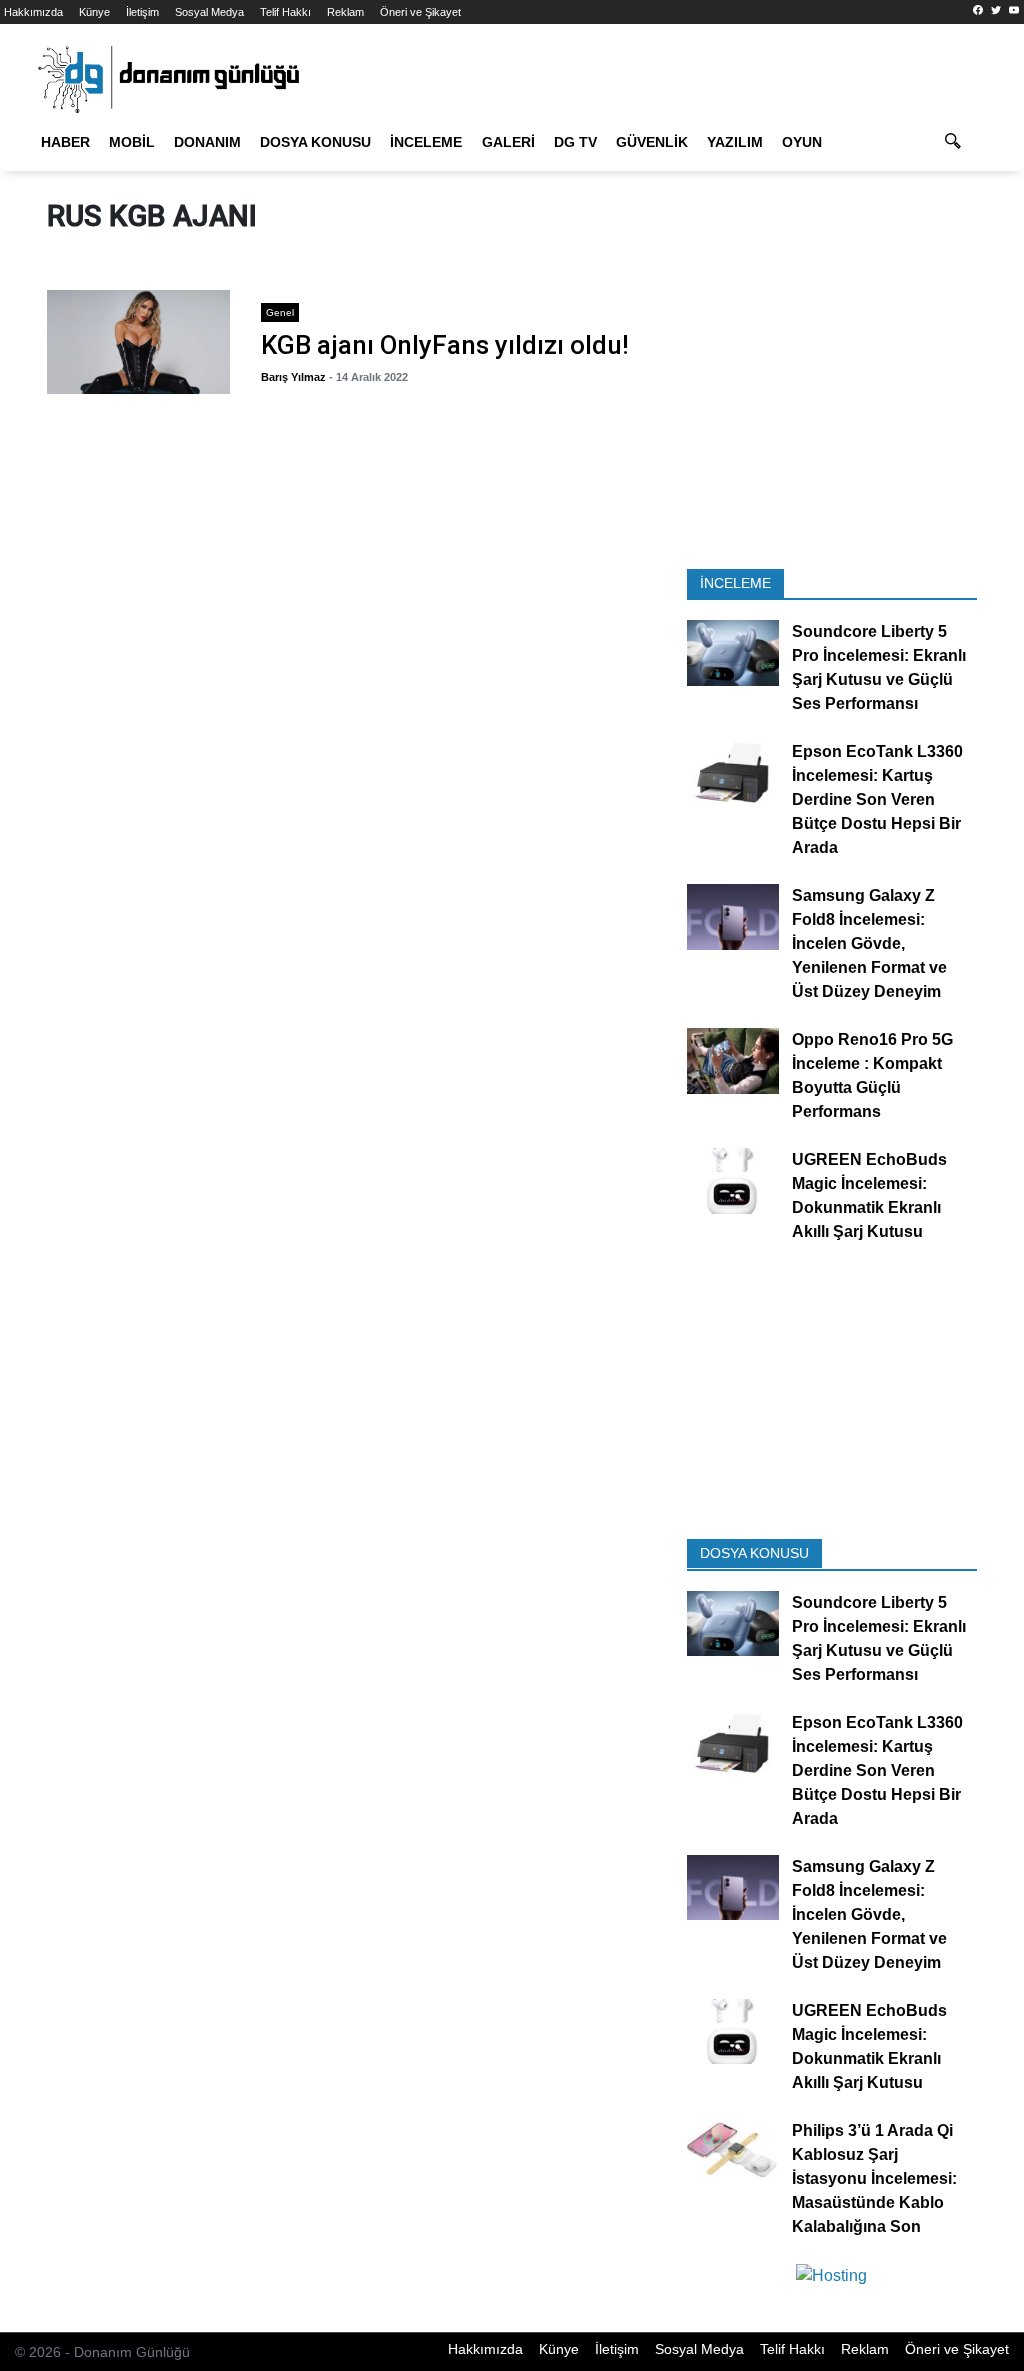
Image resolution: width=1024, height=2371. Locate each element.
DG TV (575, 142)
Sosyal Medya (209, 12)
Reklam (345, 12)
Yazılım (735, 142)
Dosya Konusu (315, 142)
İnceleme (426, 142)
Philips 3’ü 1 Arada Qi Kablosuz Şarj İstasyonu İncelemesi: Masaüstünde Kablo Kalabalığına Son (874, 2178)
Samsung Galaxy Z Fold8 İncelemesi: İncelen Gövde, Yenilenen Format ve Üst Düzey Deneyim (869, 944)
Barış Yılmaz (293, 377)
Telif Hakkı (285, 12)
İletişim (142, 12)
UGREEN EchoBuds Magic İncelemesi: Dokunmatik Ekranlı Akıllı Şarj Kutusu (869, 1196)
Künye (94, 12)
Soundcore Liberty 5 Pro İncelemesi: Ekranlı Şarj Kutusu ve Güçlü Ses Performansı (879, 668)
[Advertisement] (832, 423)
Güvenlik (652, 142)
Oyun (802, 142)
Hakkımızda (33, 12)
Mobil (132, 142)
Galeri (508, 142)
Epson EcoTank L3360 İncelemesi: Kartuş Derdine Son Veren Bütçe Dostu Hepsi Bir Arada (877, 800)
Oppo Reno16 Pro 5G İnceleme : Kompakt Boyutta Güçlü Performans (872, 1076)
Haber (65, 142)
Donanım (207, 142)
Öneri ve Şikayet (420, 12)
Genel (280, 312)
